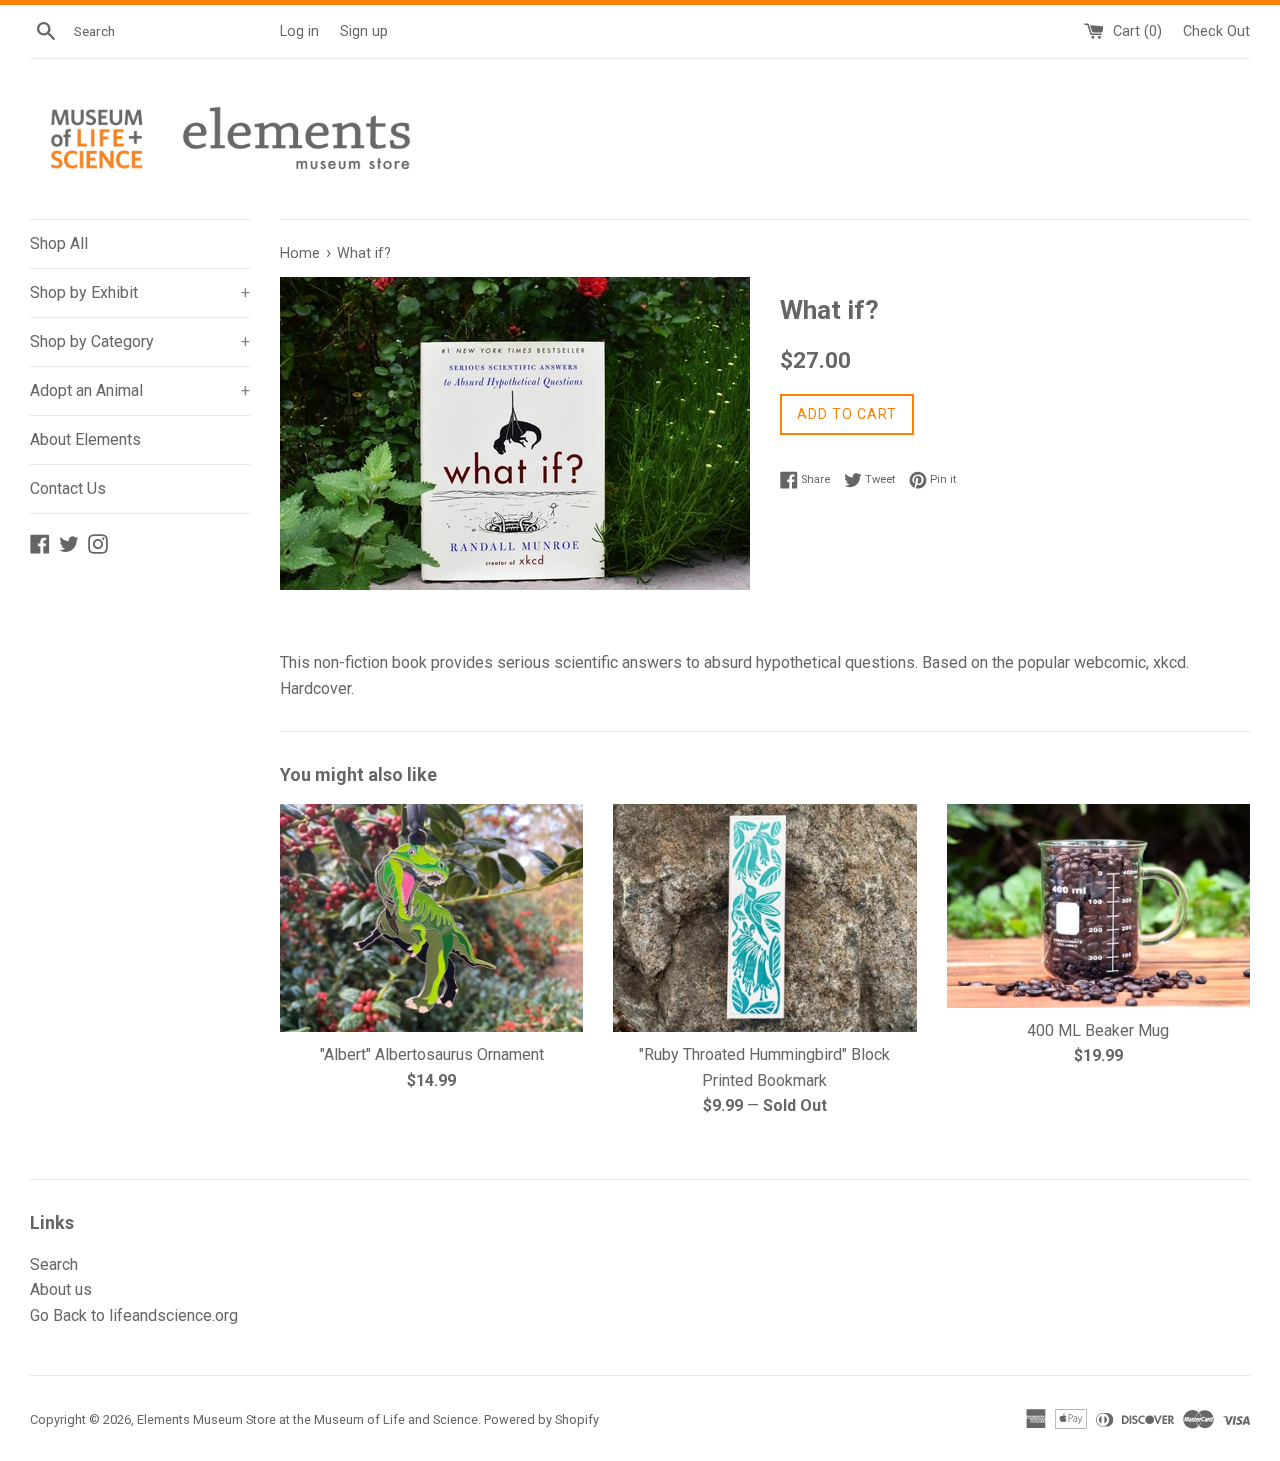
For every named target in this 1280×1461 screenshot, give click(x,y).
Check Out (1216, 31)
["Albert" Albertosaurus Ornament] (431, 917)
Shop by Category (140, 341)
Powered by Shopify (541, 1419)
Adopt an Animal (140, 390)
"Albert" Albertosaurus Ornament (432, 1054)
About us (61, 1289)
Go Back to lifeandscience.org (134, 1315)
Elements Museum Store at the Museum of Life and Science (307, 1419)
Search (54, 1264)
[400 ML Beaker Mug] (1098, 905)
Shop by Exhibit (140, 292)
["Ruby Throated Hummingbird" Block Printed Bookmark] (764, 917)
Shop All (59, 243)
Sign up (364, 31)
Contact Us (68, 488)
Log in (299, 31)
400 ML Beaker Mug (1098, 1030)
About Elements (85, 439)
